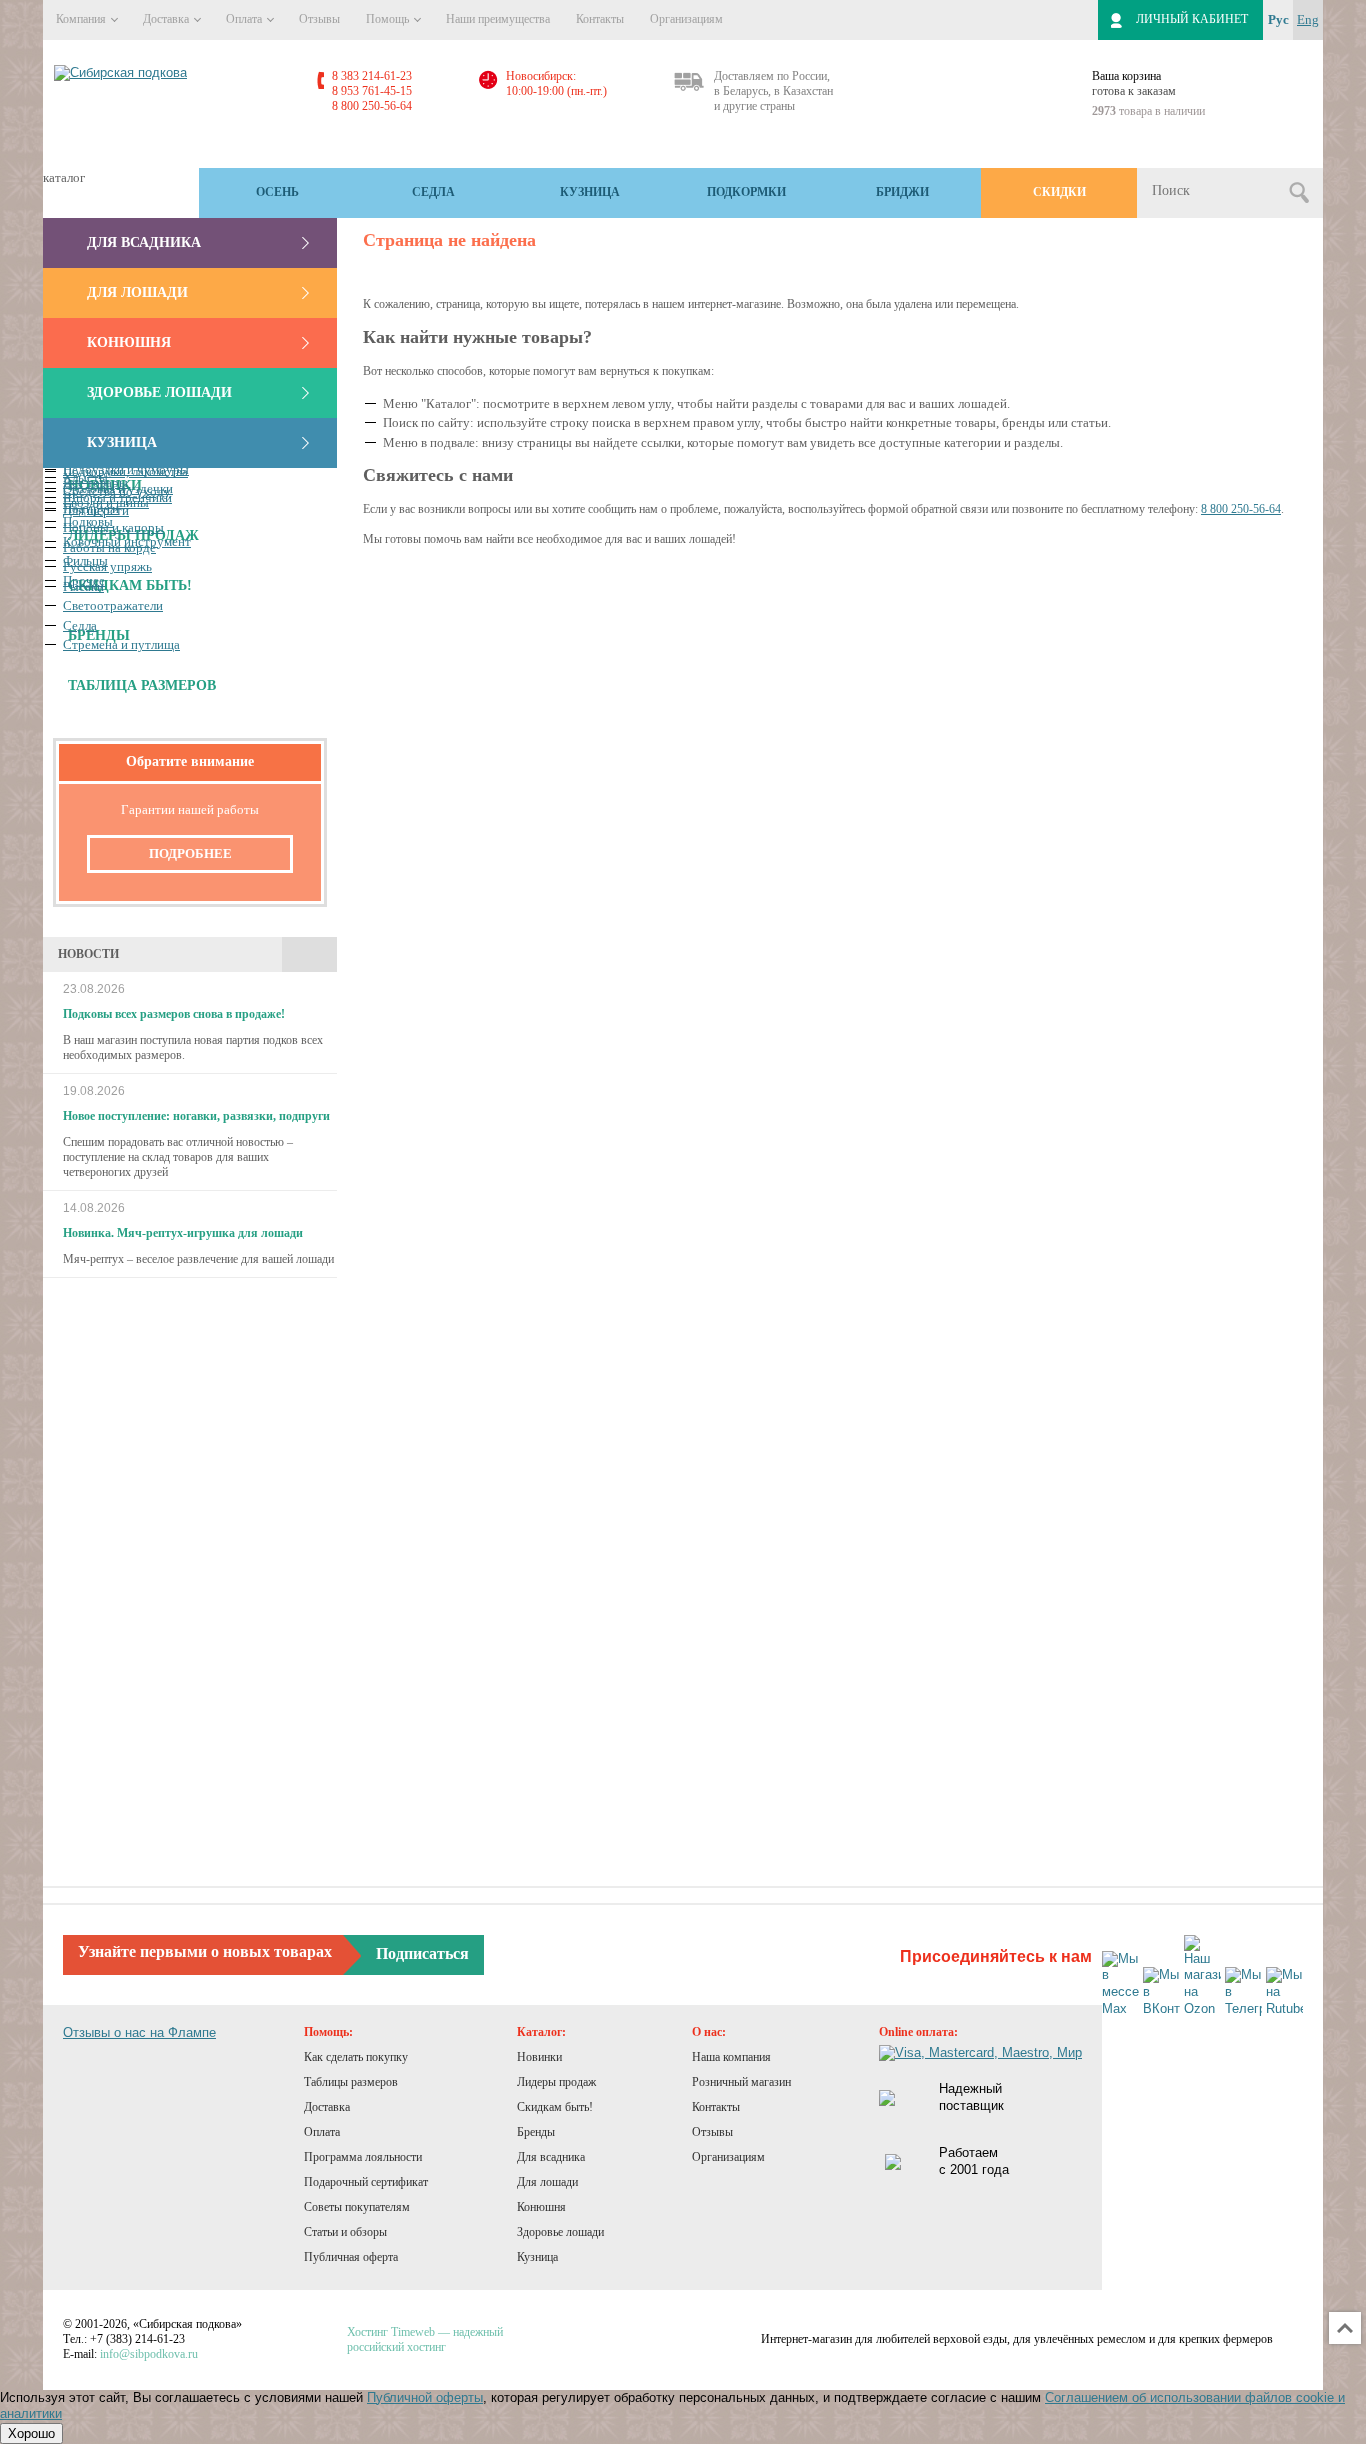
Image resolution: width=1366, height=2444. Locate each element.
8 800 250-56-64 (1241, 509)
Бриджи (902, 192)
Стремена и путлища (121, 644)
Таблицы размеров (351, 2082)
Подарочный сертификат (366, 2182)
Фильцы (85, 560)
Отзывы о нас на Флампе (139, 2032)
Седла (433, 192)
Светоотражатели (113, 605)
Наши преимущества (498, 19)
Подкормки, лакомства (125, 471)
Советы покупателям (357, 2207)
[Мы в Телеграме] (1243, 1992)
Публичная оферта (351, 2257)
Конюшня (129, 342)
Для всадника (144, 242)
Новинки (539, 2057)
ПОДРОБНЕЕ (190, 853)
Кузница (590, 192)
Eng (1308, 19)
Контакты (600, 19)
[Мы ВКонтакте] (1161, 1992)
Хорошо (31, 2433)
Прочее (84, 580)
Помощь (389, 19)
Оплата (245, 19)
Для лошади (137, 292)
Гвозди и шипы (106, 502)
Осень (277, 192)
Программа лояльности (363, 2157)
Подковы (88, 521)
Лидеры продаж (556, 2082)
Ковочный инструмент (127, 541)
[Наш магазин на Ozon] (1202, 1977)
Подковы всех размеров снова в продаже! (174, 1014)
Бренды (536, 2132)
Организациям (686, 19)
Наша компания (731, 2057)
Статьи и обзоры (345, 2232)
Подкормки (746, 192)
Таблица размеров (142, 685)
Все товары (95, 482)
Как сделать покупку (356, 2057)
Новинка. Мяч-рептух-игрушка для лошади (183, 1233)
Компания (82, 19)
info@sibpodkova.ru (149, 2354)
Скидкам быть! (555, 2107)
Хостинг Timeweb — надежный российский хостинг (425, 2339)
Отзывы (319, 19)
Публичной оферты (425, 2397)
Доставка (167, 19)
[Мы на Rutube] (1284, 1992)
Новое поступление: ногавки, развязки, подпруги (196, 1116)
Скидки (1059, 192)
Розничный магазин (741, 2082)
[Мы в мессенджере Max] (1120, 1985)
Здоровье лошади (159, 392)
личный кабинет (1192, 19)
